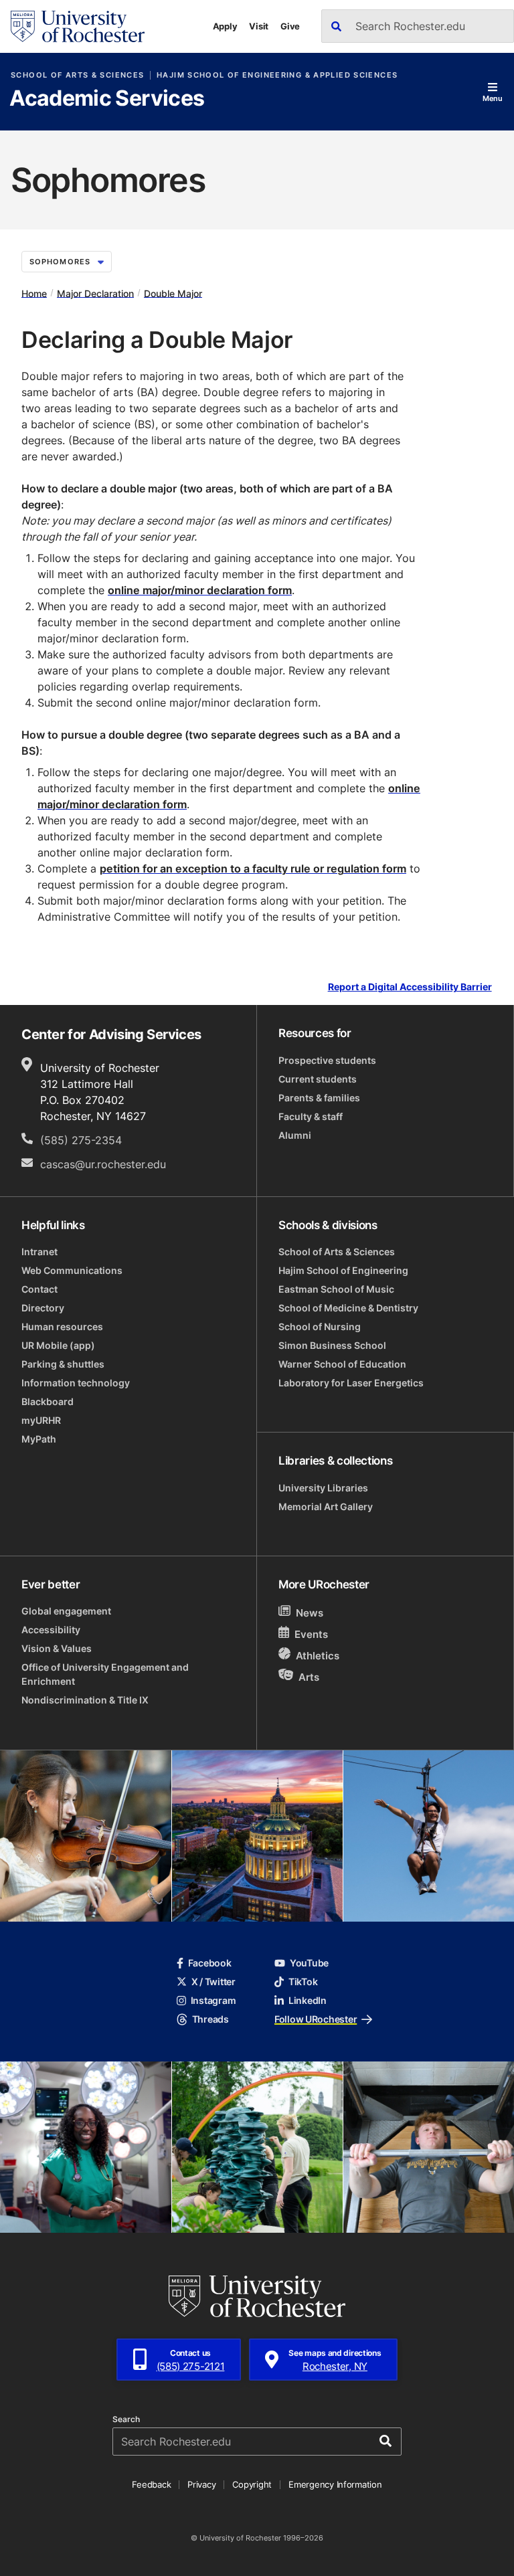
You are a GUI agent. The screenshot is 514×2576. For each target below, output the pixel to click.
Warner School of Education (342, 1364)
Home (34, 293)
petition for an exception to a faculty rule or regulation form (253, 868)
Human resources (62, 1326)
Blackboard (48, 1401)
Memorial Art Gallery (326, 1506)
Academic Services (107, 99)
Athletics (318, 1656)
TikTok (303, 1982)
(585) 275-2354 (81, 1140)
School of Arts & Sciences (77, 75)
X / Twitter (213, 1982)
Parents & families (319, 1098)
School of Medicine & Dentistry (348, 1308)
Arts (309, 1676)
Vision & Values (57, 1648)
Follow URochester (316, 2019)
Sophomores (60, 262)
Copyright (252, 2484)
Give (290, 26)
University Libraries (323, 1488)
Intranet (39, 1252)
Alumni (295, 1135)
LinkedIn (308, 2000)
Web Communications (72, 1270)
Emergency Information (335, 2484)
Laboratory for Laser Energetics (351, 1383)
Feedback (151, 2484)
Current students (318, 1079)
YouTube (309, 1963)
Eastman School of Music (336, 1289)
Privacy (201, 2484)
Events (311, 1634)
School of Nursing (320, 1326)
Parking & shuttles (63, 1364)
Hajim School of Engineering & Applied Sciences (277, 75)
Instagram (213, 2000)
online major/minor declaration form (200, 590)
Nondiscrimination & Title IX (85, 1700)
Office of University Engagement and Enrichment (105, 1674)
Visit (259, 26)
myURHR (41, 1420)
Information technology (76, 1383)
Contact (39, 1289)
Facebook (210, 1963)
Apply (225, 26)
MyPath (39, 1439)
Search (126, 2419)
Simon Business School (332, 1345)
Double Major (173, 293)
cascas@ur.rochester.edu (103, 1164)
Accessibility (51, 1630)
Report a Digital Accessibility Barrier (410, 987)
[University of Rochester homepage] (78, 26)
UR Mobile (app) (58, 1345)
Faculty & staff (311, 1116)
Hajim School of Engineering (343, 1270)
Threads (210, 2019)
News (310, 1613)
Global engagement (66, 1611)
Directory (43, 1308)
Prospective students (327, 1060)
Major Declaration (95, 293)
